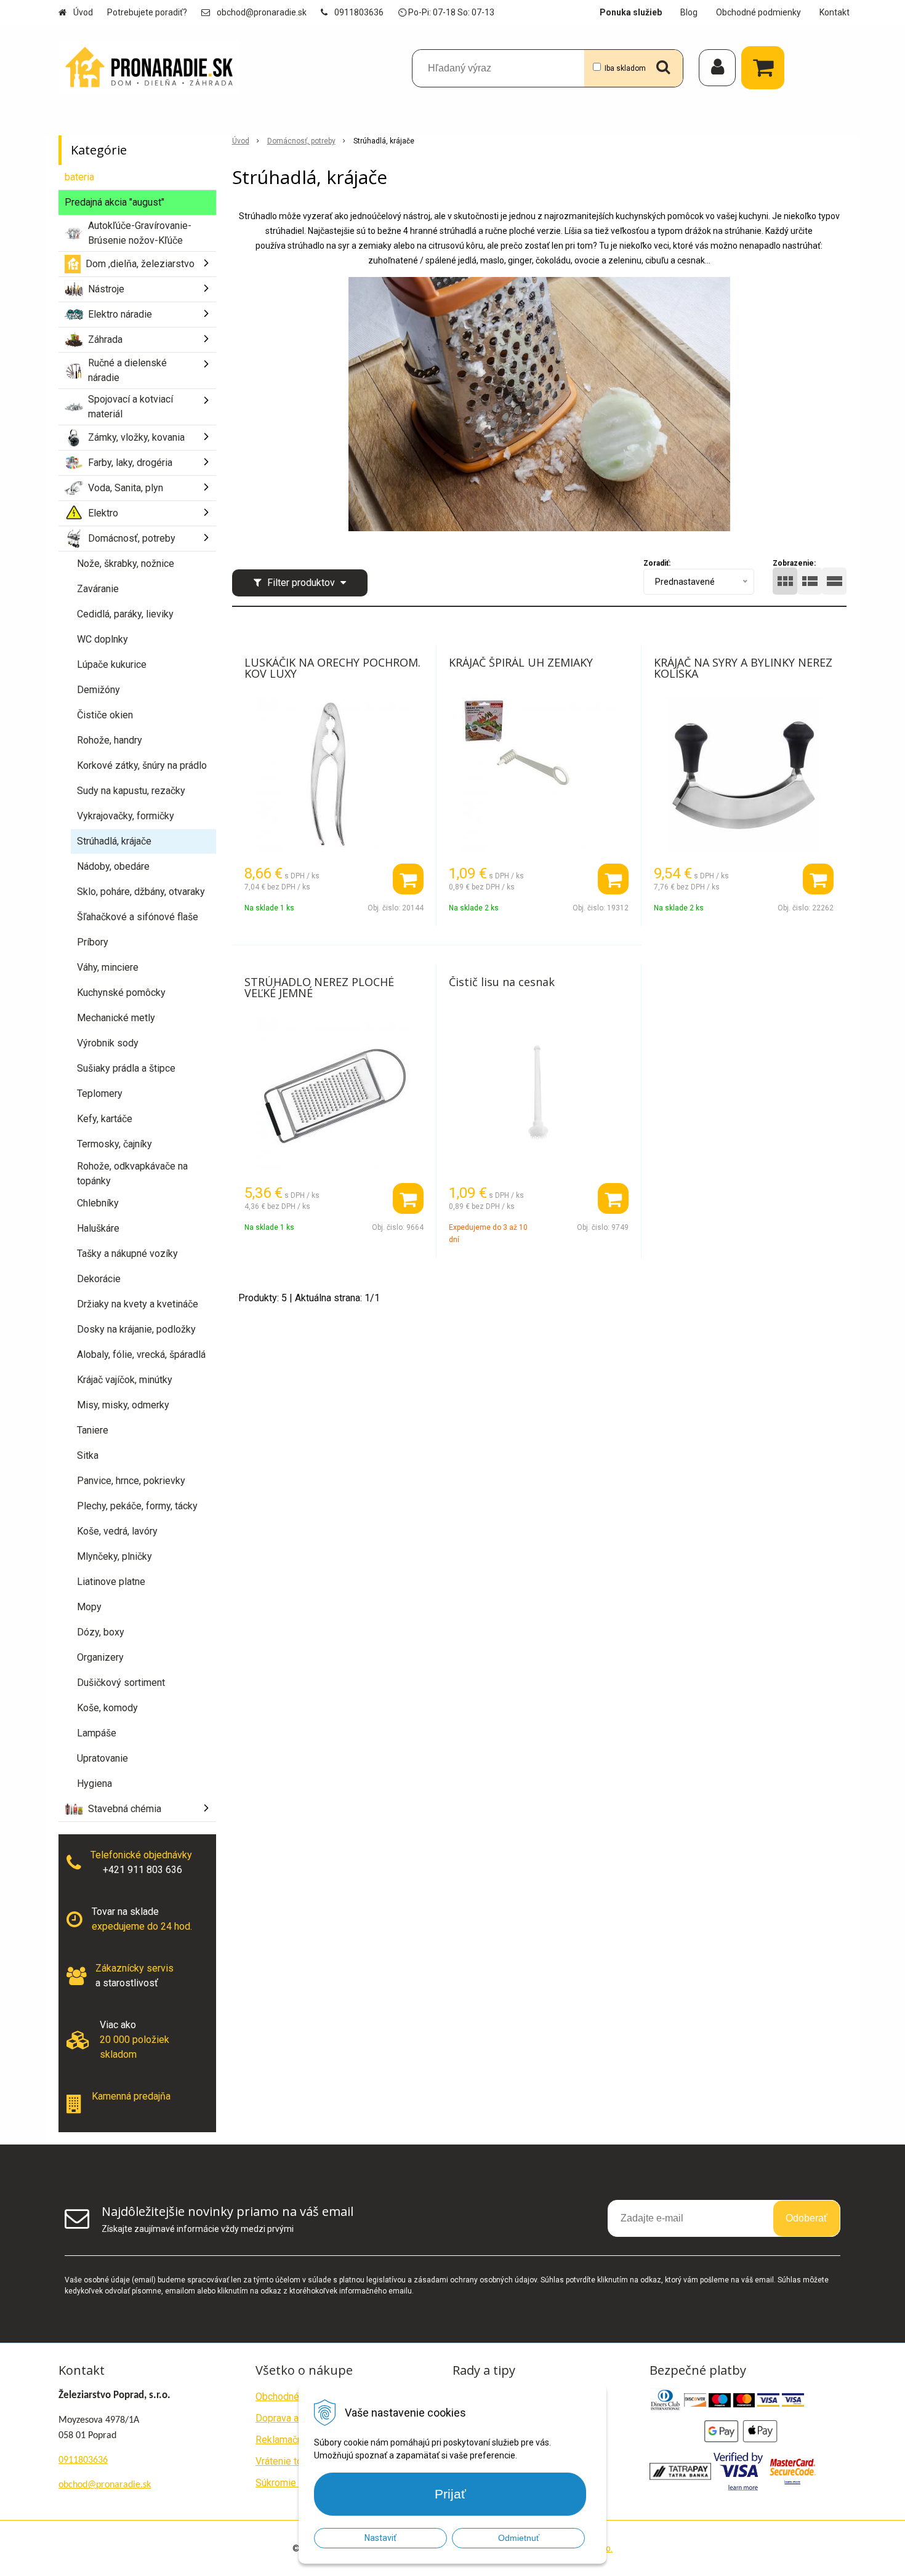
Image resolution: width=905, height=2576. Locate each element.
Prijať (450, 2494)
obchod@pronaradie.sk (262, 12)
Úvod (83, 12)
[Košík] (766, 68)
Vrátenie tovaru (288, 2461)
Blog (689, 12)
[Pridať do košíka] (408, 879)
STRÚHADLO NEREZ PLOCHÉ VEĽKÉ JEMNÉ (319, 987)
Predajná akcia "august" (115, 202)
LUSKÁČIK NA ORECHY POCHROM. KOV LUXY (332, 668)
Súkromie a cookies (298, 2483)
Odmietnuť (519, 2538)
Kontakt (835, 12)
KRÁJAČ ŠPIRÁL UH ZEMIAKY (521, 662)
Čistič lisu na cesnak (502, 982)
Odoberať (806, 2218)
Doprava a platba (292, 2418)
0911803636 (359, 12)
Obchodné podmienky (758, 12)
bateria (79, 177)
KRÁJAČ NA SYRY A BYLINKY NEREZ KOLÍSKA (743, 668)
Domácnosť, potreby (301, 141)
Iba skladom (625, 68)
